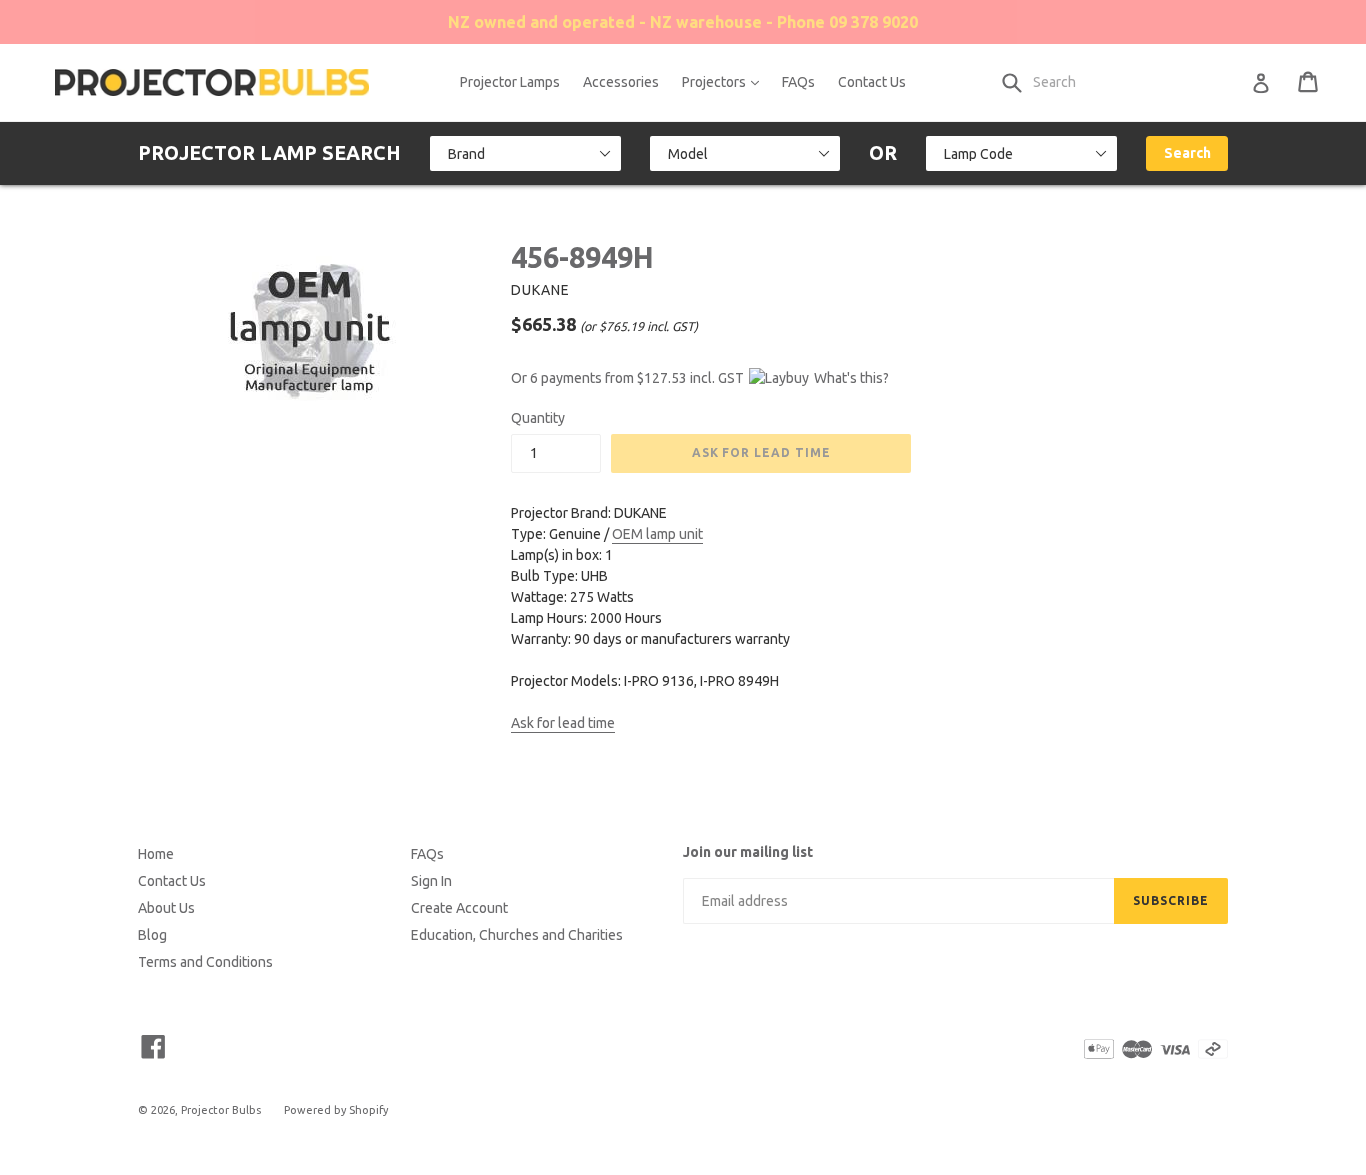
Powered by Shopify (336, 1110)
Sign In (431, 881)
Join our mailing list (748, 852)
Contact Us (872, 82)
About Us (166, 908)
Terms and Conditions (205, 962)
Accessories (621, 82)
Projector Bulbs (221, 1110)
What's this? (851, 378)
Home (156, 854)
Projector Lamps (510, 82)
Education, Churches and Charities (517, 935)
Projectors (725, 81)
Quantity (538, 418)
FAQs (798, 82)
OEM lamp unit (657, 534)
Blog (152, 935)
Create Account (459, 908)
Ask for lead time (563, 723)
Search (1187, 153)
